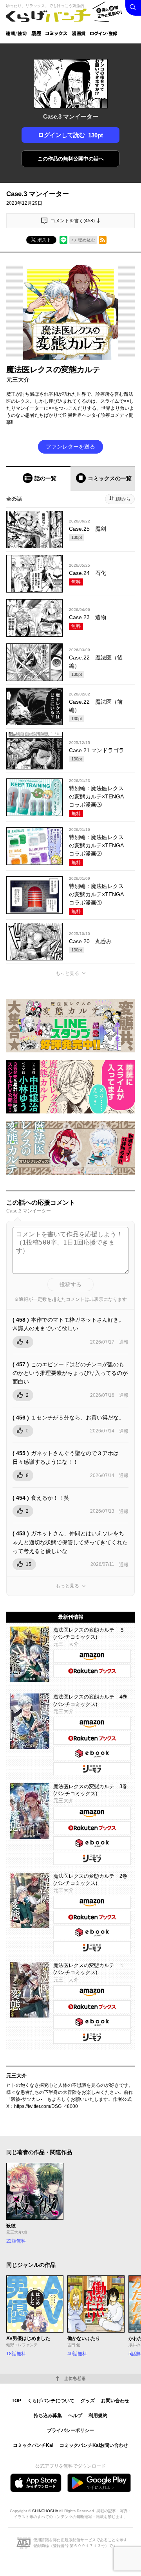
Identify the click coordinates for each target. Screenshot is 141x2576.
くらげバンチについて (51, 2401)
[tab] (38, 478)
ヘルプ (75, 2416)
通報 (124, 1342)
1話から (123, 499)
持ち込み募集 (48, 2416)
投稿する (70, 1284)
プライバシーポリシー (70, 2430)
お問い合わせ (115, 2401)
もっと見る (67, 973)
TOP (16, 2401)
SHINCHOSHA (45, 2511)
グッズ (88, 2401)
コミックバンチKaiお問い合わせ (94, 2445)
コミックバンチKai (33, 2445)
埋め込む (87, 240)
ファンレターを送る (70, 447)
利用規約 (98, 2416)
